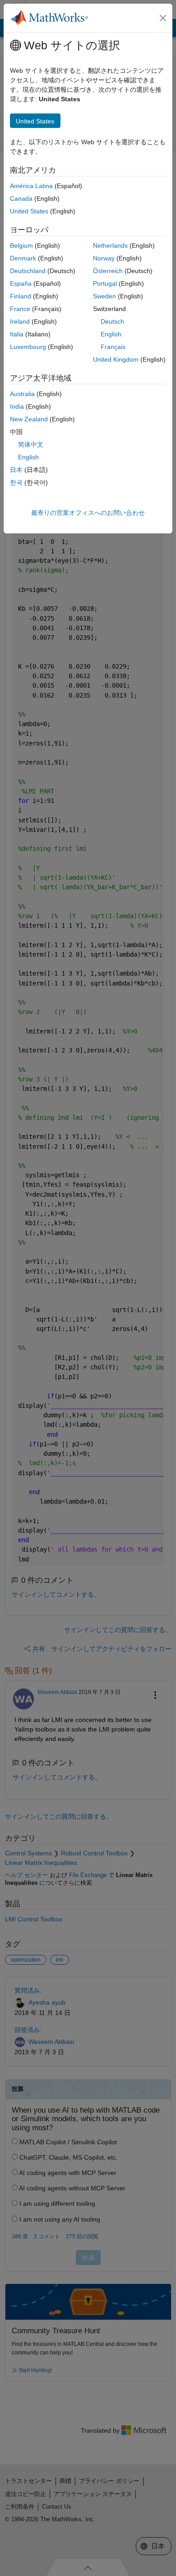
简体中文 (31, 444)
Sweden (104, 296)
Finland (21, 296)
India (17, 406)
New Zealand (29, 419)
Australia (22, 394)
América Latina (31, 186)
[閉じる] (163, 18)
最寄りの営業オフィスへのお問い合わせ (88, 513)
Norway (104, 258)
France (20, 309)
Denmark (23, 258)
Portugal (105, 283)
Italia (17, 334)
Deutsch (112, 321)
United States (29, 211)
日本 (16, 470)
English (111, 334)
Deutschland (28, 271)
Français (113, 347)
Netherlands (110, 245)
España (21, 283)
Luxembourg (28, 347)
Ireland (20, 321)
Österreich (108, 271)
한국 (16, 482)
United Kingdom (116, 359)
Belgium (21, 245)
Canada (21, 198)
